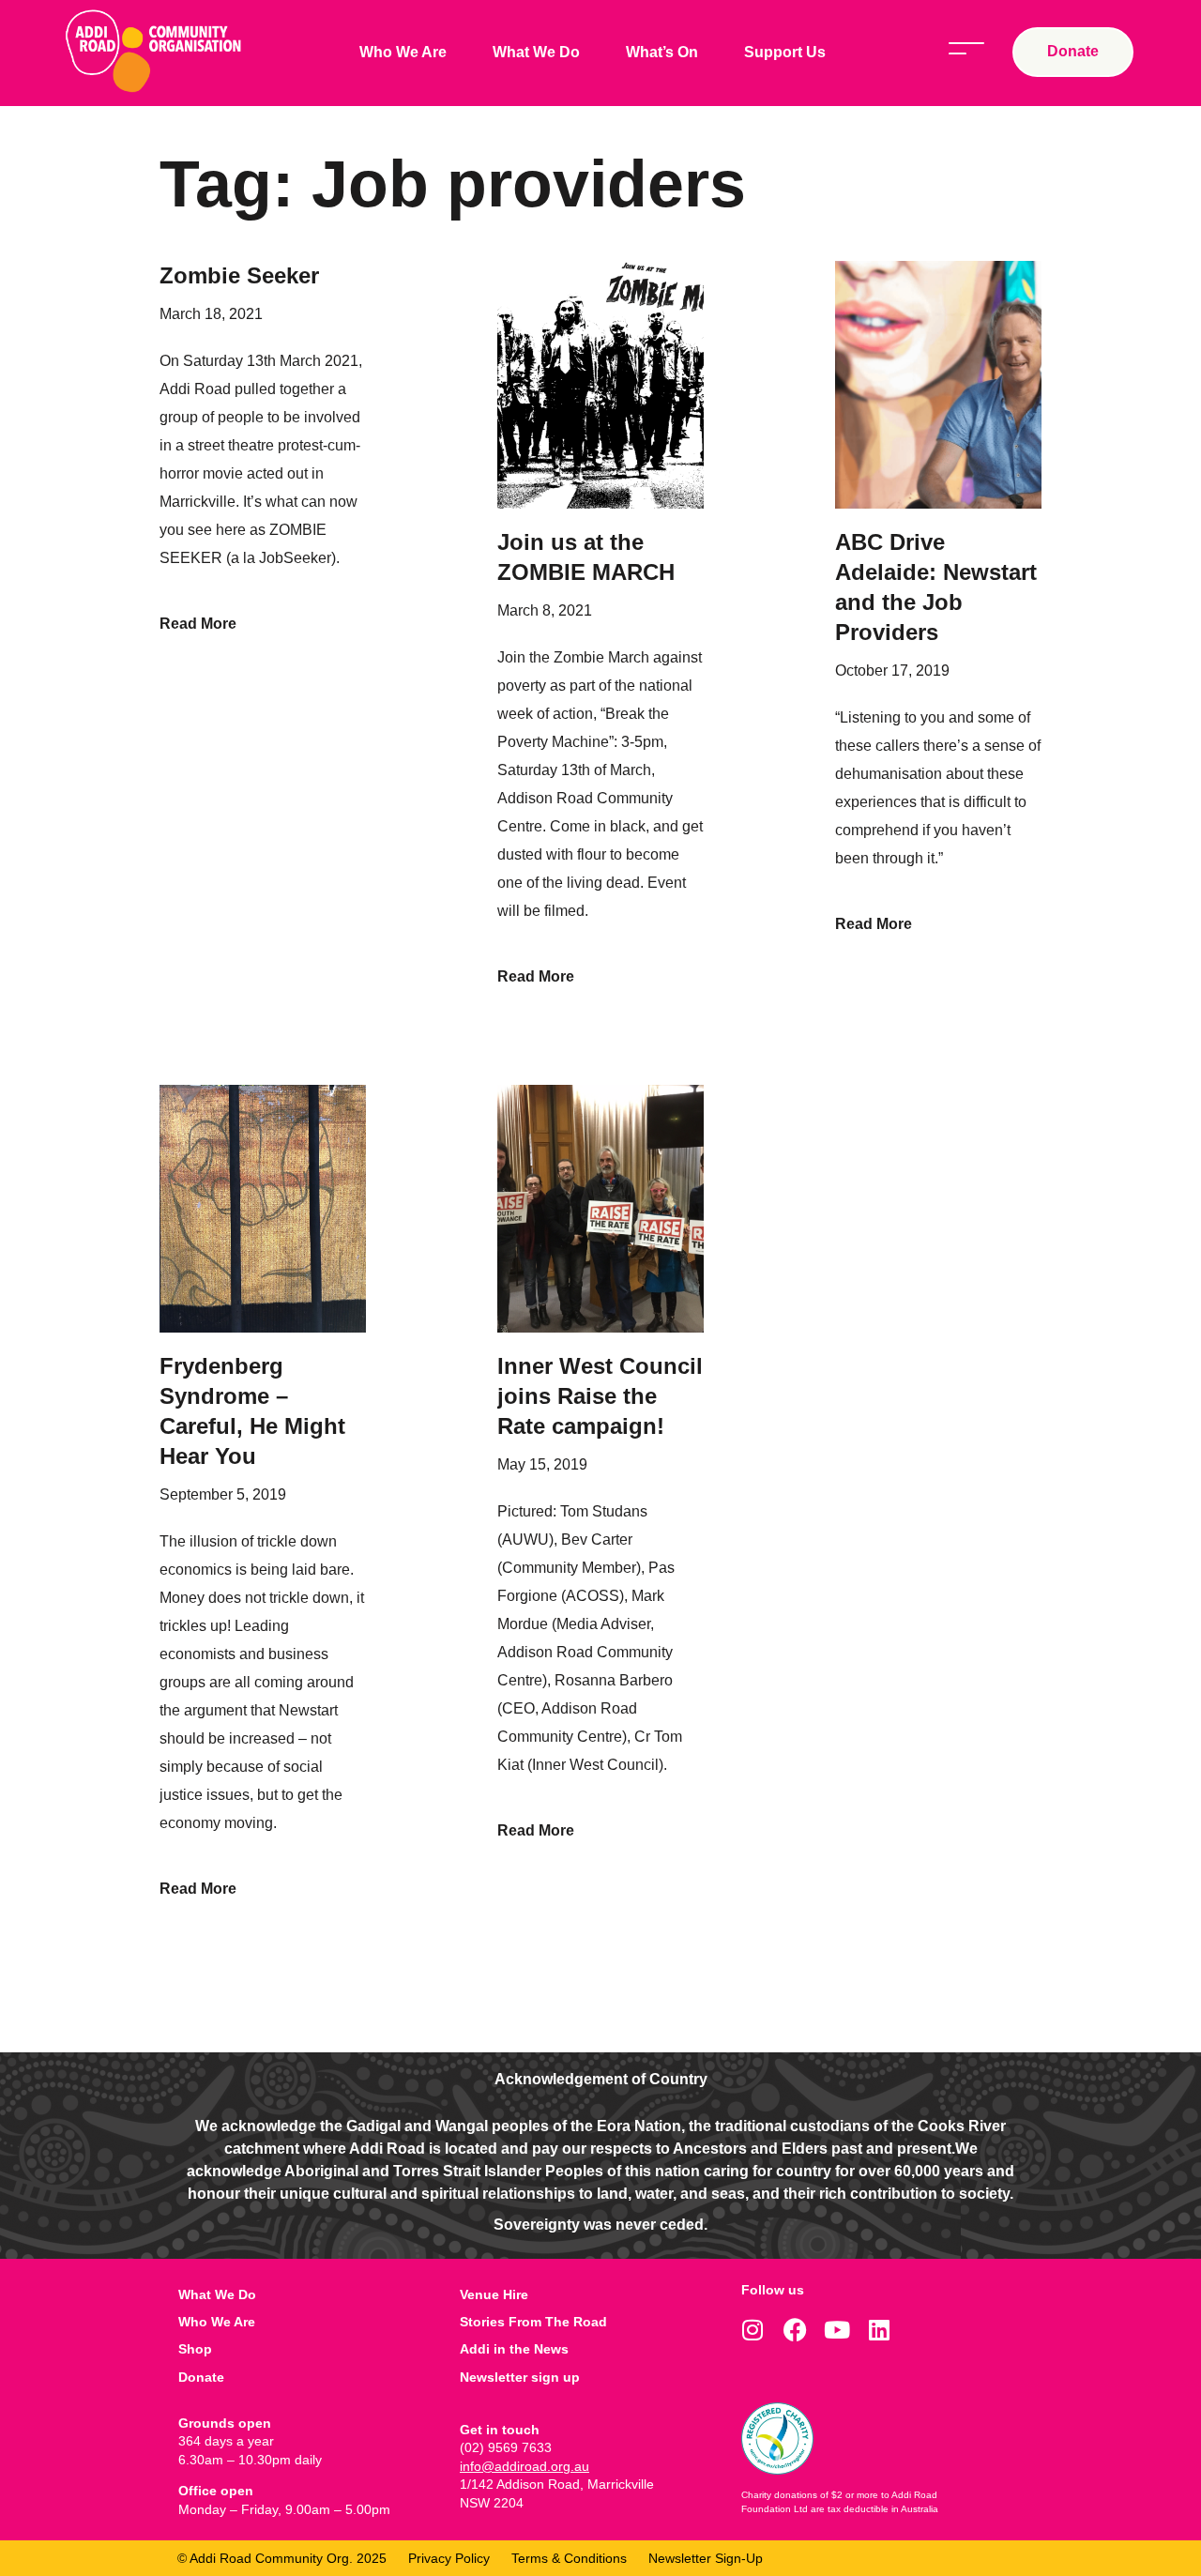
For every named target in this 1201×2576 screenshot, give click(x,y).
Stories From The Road (533, 2322)
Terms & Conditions (569, 2558)
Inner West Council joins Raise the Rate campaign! (600, 1396)
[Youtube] (837, 2330)
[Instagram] (753, 2330)
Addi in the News (514, 2349)
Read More (198, 624)
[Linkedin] (880, 2330)
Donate (201, 2377)
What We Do (536, 52)
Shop (195, 2349)
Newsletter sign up (520, 2377)
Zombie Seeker (239, 275)
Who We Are (403, 52)
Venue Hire (494, 2294)
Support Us (785, 52)
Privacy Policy (449, 2558)
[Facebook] (795, 2330)
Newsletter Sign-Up (706, 2558)
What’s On (662, 52)
